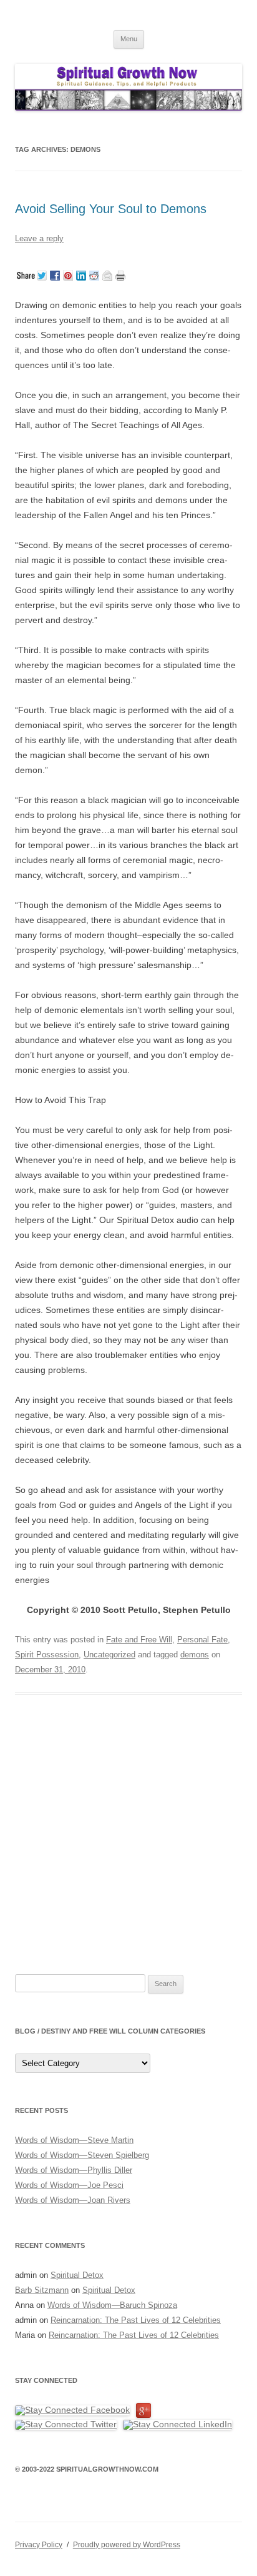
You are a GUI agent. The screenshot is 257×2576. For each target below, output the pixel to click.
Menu (129, 39)
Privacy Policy (39, 2545)
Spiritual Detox (77, 2275)
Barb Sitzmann (42, 2290)
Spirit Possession (47, 1655)
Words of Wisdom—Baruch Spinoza (112, 2305)
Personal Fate (202, 1640)
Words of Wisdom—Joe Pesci (69, 2185)
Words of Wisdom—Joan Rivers (73, 2200)
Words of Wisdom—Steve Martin (74, 2140)
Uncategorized (109, 1655)
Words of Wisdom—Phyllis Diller (74, 2170)
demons (195, 1655)
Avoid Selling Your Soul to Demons (113, 209)
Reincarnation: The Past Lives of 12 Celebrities (136, 2320)
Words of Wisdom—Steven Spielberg (82, 2155)
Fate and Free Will (139, 1640)
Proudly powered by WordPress (127, 2545)
